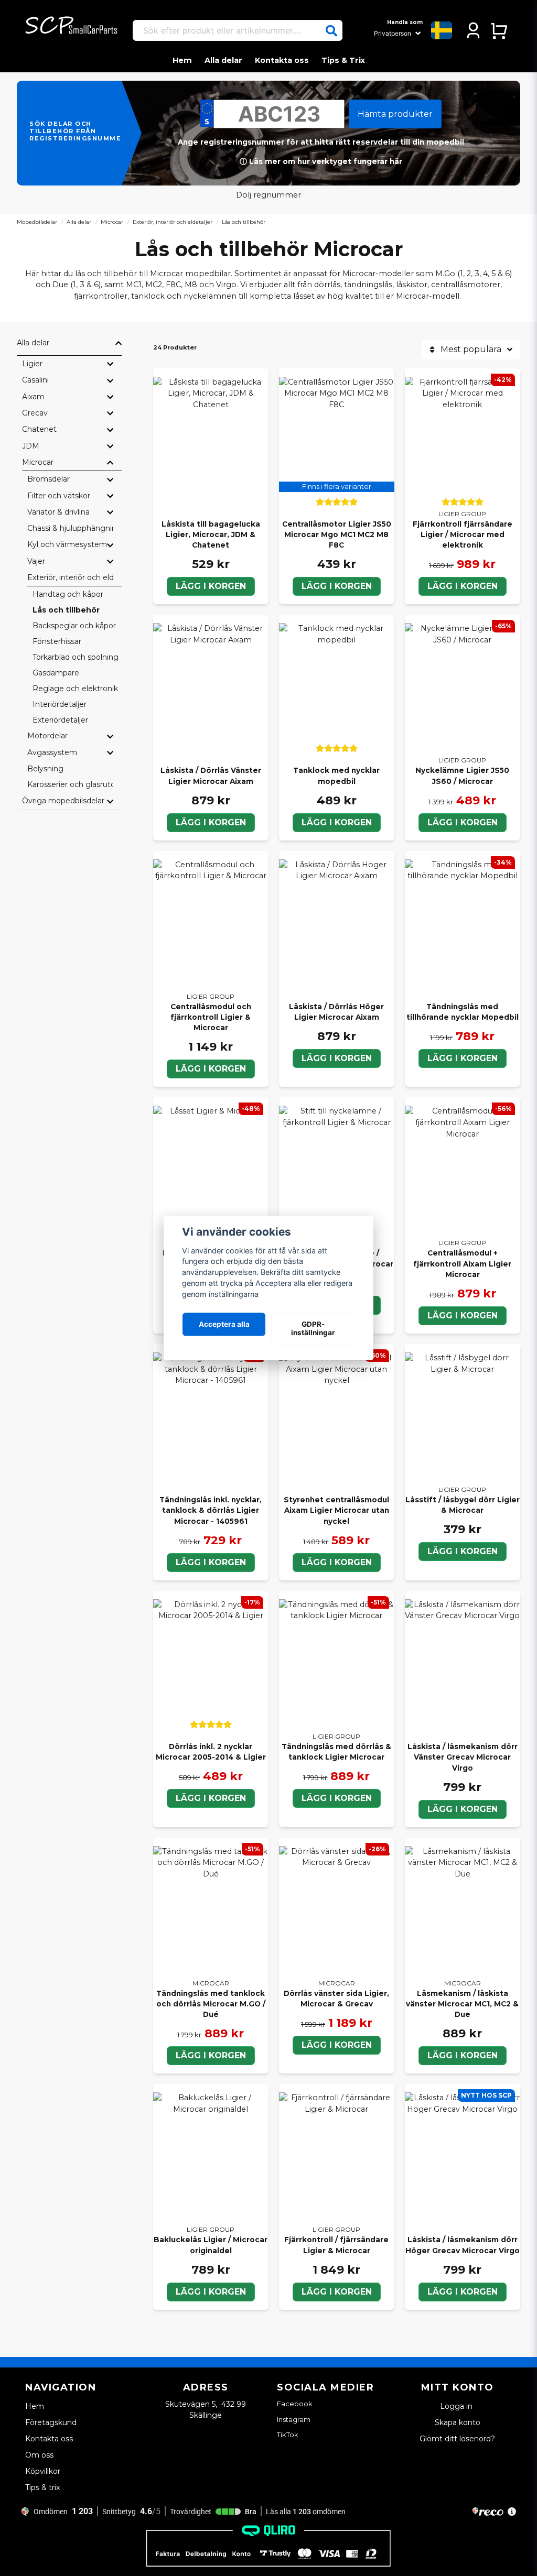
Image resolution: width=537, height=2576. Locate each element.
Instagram (294, 2419)
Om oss (39, 2455)
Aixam (33, 397)
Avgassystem (52, 752)
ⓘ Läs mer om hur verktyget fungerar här (321, 161)
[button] (331, 31)
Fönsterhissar (57, 641)
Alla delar (223, 60)
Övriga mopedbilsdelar (63, 801)
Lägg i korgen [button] (337, 586)
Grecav (35, 413)
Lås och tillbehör (66, 610)
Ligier (32, 364)
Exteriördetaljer (60, 720)
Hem (182, 60)
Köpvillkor (43, 2471)
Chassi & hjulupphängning (70, 528)
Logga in (457, 2406)
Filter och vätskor (59, 496)
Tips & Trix (343, 60)
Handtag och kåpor (68, 594)
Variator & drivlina (58, 512)
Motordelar (47, 736)
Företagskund (51, 2422)
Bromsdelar (49, 479)
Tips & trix (42, 2487)
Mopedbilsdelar (37, 222)
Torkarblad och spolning (76, 657)
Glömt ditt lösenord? (457, 2439)
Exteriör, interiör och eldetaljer (173, 222)
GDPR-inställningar (313, 1328)
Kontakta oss (282, 60)
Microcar (112, 222)
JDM (31, 446)
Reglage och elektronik (75, 689)
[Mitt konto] (473, 30)
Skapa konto (458, 2422)
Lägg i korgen (211, 586)
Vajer (36, 561)
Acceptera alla (224, 1324)
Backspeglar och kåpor (74, 626)
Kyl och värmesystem (67, 544)
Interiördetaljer (60, 704)
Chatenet (39, 429)
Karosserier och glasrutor (70, 784)
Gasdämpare (56, 673)
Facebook (295, 2404)
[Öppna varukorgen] (499, 30)
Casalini (35, 380)
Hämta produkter (395, 114)
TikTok (288, 2435)
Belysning (45, 769)
